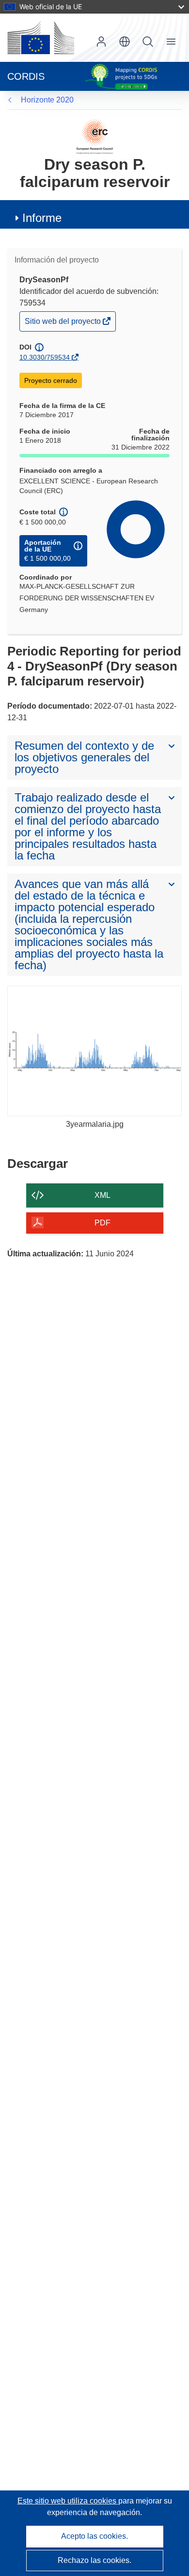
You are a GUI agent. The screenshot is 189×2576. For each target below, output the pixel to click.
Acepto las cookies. (94, 2536)
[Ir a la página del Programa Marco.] (95, 136)
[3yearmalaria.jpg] (94, 1051)
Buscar (148, 42)
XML (102, 1195)
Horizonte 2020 (47, 100)
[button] (125, 42)
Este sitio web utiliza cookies (68, 2501)
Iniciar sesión (101, 42)
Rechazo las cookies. (94, 2560)
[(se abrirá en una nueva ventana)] (41, 38)
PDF (102, 1223)
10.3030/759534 (45, 357)
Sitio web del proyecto (63, 324)
